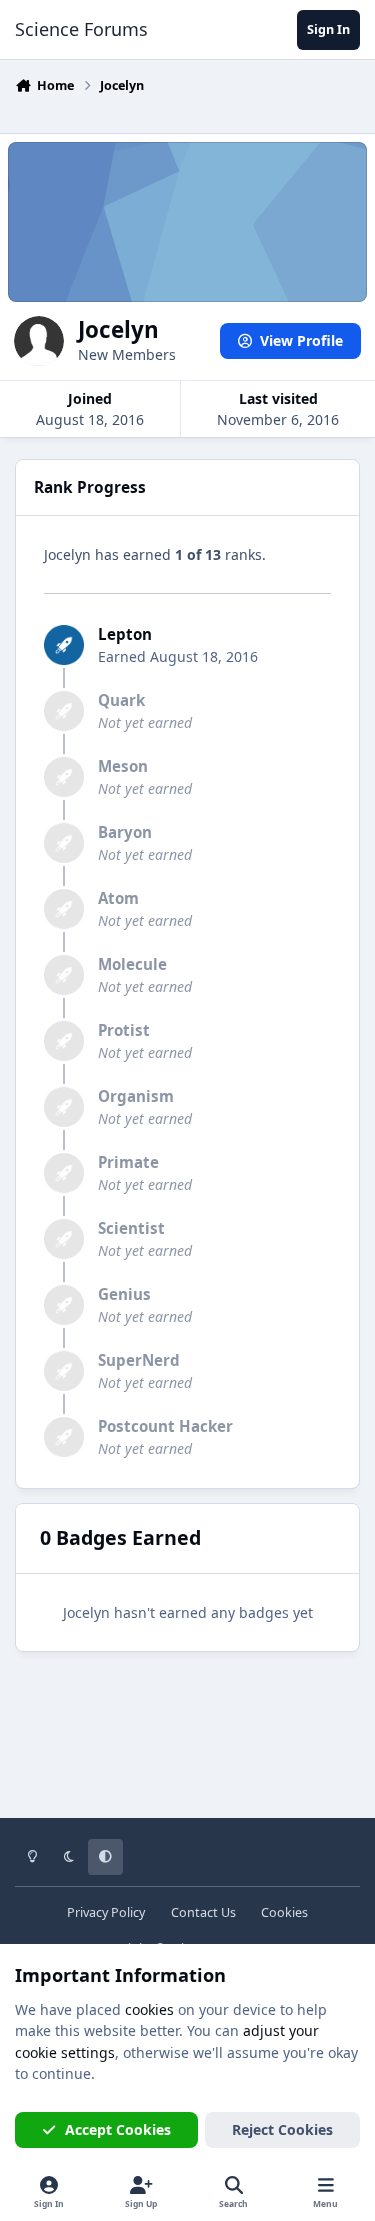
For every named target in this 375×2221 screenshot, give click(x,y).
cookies (149, 2009)
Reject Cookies (282, 2129)
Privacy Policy (106, 1912)
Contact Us (203, 1912)
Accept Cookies (118, 2129)
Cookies (284, 1912)
